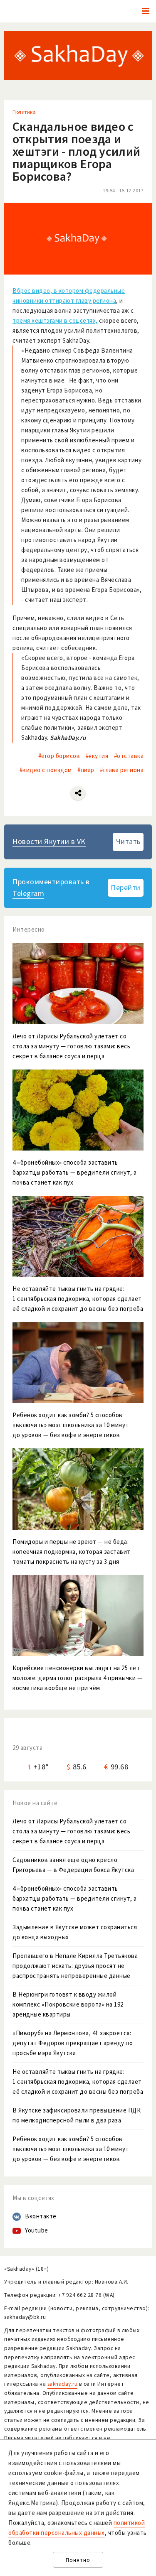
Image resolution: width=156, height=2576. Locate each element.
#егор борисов (59, 756)
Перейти (126, 887)
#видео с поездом (46, 770)
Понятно (78, 2560)
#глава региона (122, 770)
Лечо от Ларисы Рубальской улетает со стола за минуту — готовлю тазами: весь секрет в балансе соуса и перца (71, 1831)
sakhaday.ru (63, 2384)
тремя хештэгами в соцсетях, (55, 320)
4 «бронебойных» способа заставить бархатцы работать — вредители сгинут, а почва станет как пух (75, 1898)
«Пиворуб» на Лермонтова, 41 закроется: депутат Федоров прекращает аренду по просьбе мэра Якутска (73, 2043)
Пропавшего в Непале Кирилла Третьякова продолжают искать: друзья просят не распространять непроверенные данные (75, 1966)
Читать (128, 841)
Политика (24, 112)
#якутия (97, 756)
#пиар (86, 770)
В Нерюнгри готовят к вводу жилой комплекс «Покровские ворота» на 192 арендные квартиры (68, 2004)
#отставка (129, 756)
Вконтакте (41, 2216)
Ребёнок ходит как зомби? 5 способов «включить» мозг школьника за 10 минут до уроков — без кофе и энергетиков (71, 2149)
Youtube (37, 2230)
